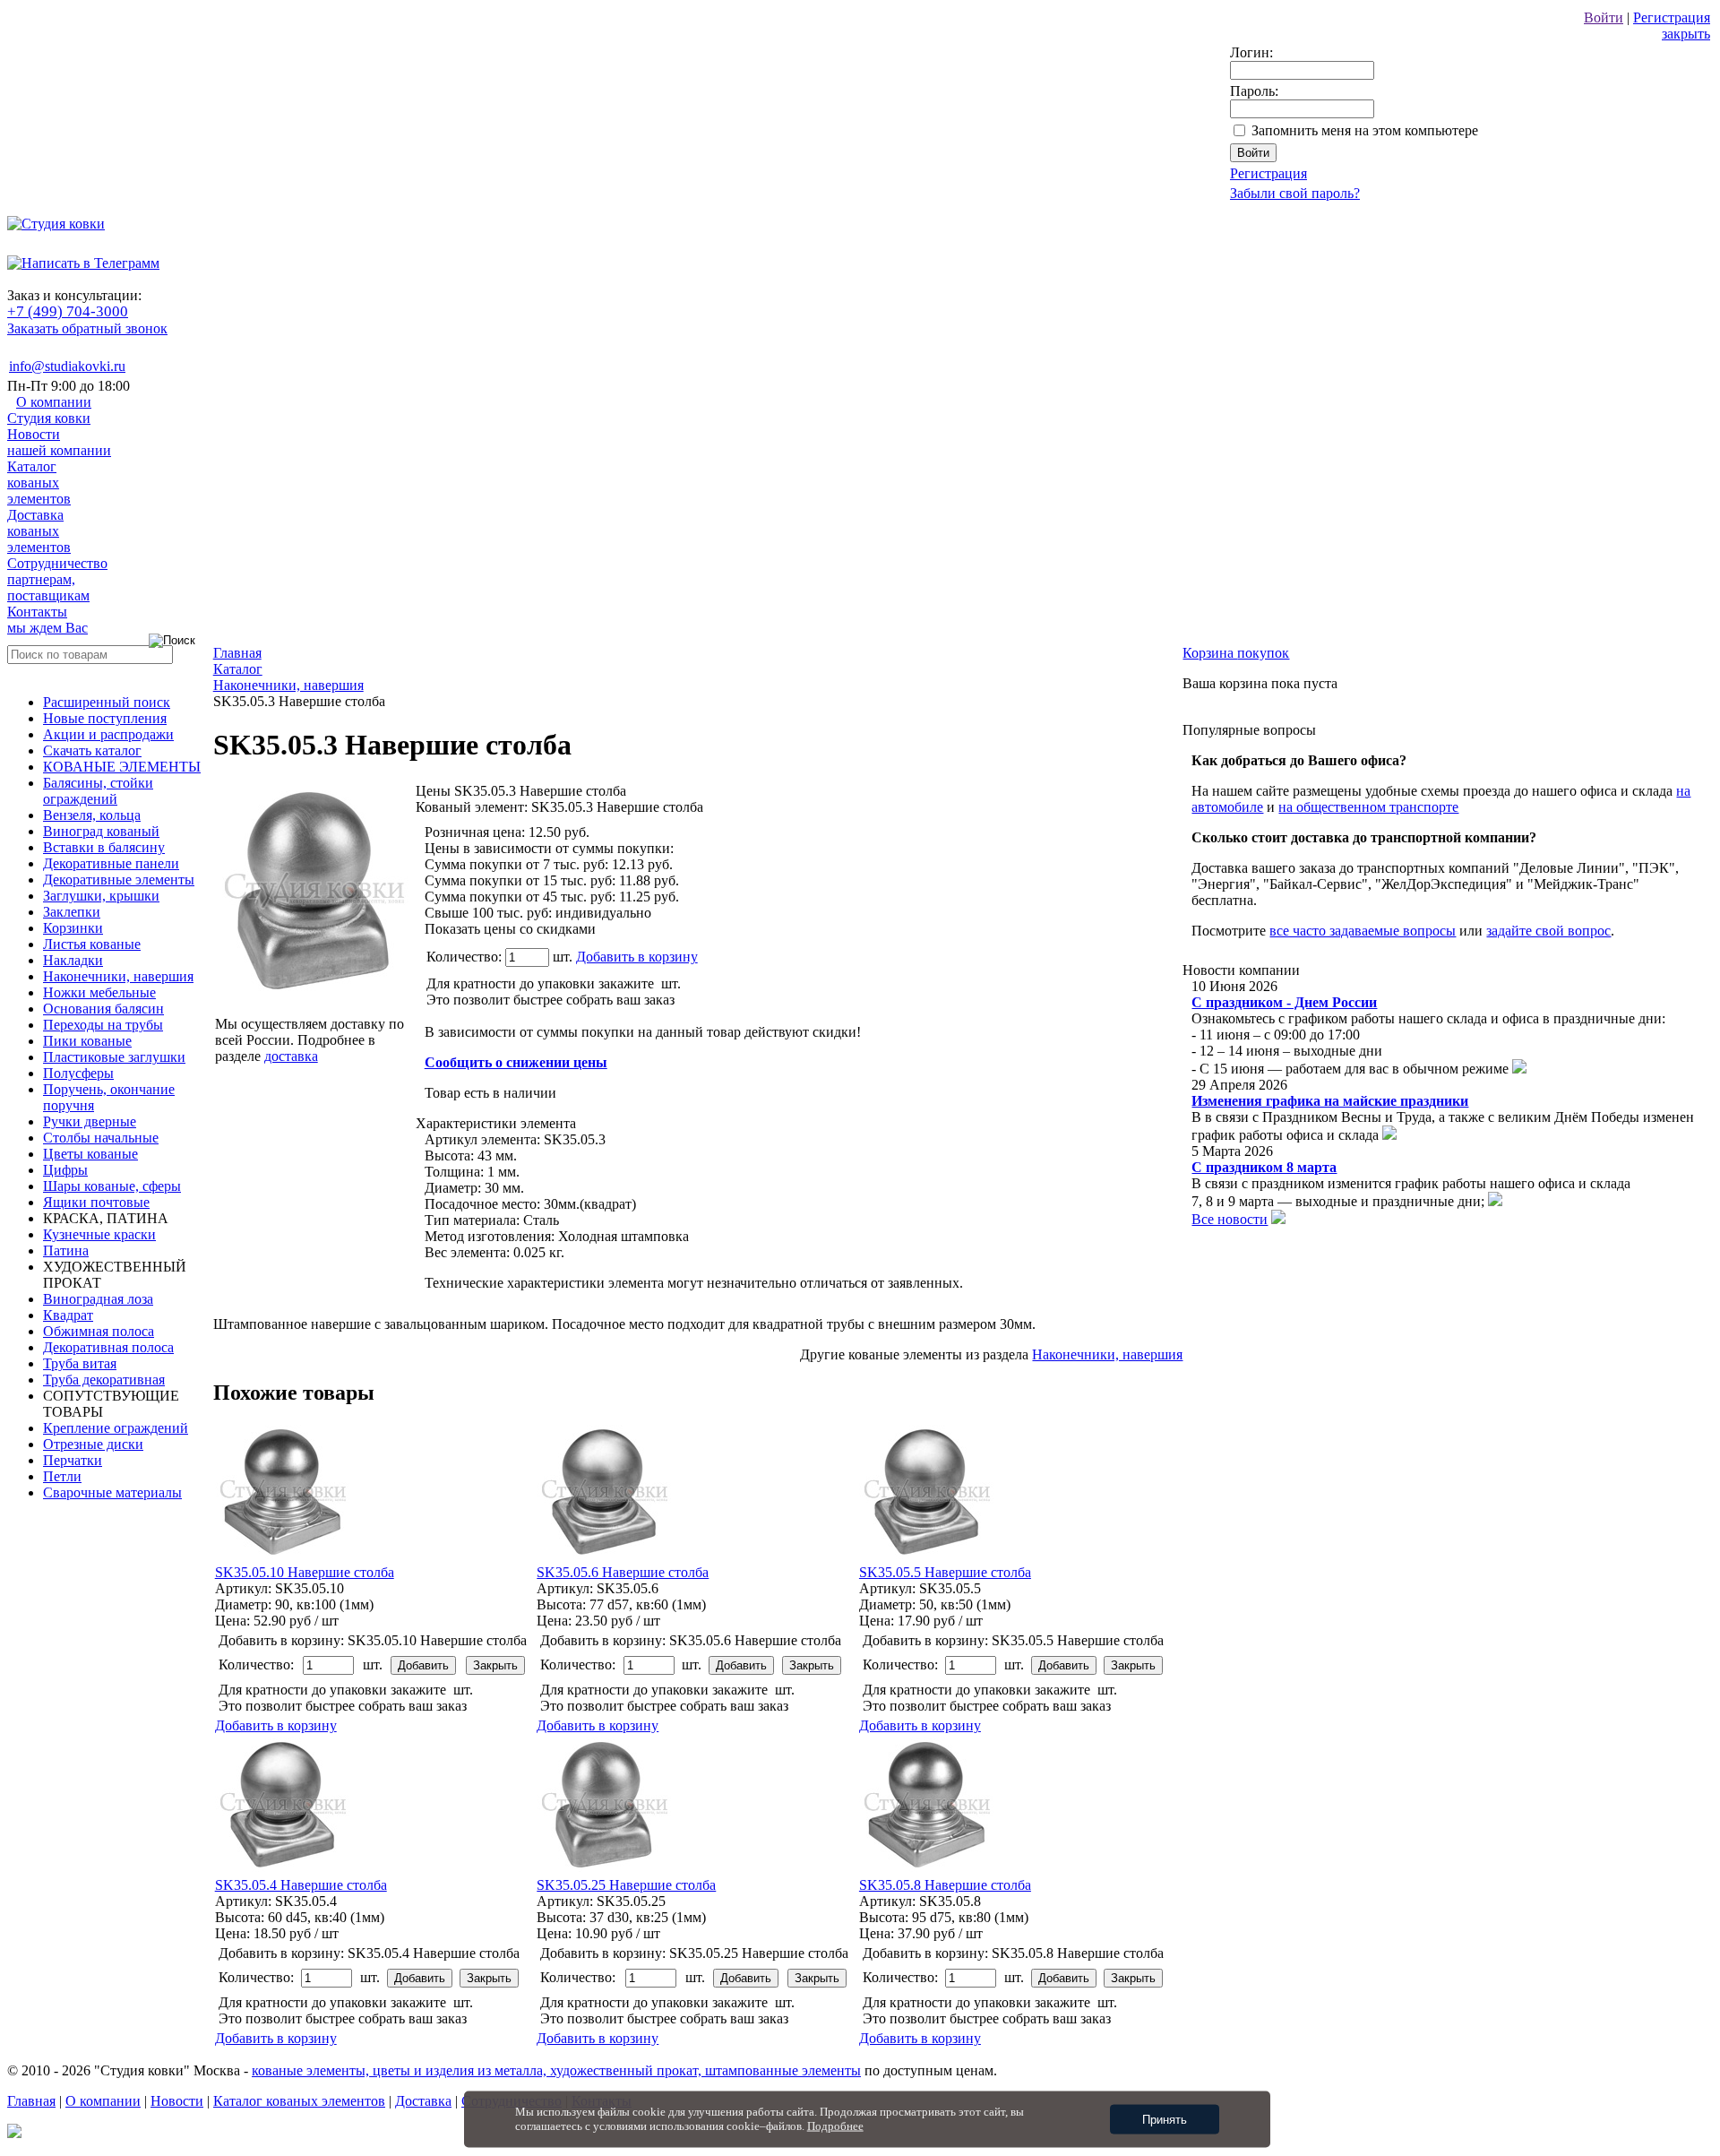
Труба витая (80, 1363)
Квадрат (68, 1315)
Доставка (39, 531)
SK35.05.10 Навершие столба (305, 1572)
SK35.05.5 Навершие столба (945, 1572)
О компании (49, 410)
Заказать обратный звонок (87, 328)
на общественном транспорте (1368, 807)
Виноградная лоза (98, 1299)
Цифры (65, 1170)
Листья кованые (92, 944)
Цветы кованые (90, 1154)
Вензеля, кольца (92, 815)
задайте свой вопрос (1548, 931)
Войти (1604, 17)
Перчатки (73, 1460)
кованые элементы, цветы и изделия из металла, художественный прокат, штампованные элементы (556, 2070)
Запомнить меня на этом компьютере (1365, 130)
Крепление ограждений (116, 1428)
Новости (59, 442)
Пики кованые (87, 1041)
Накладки (73, 960)
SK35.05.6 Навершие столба (623, 1572)
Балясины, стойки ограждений (98, 791)
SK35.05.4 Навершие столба (301, 1885)
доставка (291, 1056)
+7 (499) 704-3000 (68, 311)
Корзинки (73, 928)
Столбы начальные (101, 1138)
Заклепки (72, 912)
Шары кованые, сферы (112, 1186)
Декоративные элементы (119, 880)
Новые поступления (105, 718)
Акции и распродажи (108, 734)
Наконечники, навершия (118, 976)
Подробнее (835, 2126)
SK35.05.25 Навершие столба (626, 1885)
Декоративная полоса (108, 1347)
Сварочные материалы (112, 1492)
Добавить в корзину (637, 957)
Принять (1165, 2120)
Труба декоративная (104, 1380)
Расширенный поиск (107, 702)
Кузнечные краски (99, 1234)
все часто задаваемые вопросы (1363, 931)
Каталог (39, 483)
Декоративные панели (111, 863)
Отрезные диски (93, 1444)
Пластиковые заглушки (114, 1057)
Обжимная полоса (99, 1331)
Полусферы (78, 1073)
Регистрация (1672, 17)
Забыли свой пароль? (1295, 193)
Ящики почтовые (96, 1202)
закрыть (1686, 34)
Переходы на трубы (103, 1025)
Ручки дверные (90, 1121)
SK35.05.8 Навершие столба (945, 1885)
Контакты (47, 620)
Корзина (1236, 653)
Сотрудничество (57, 579)
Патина (66, 1250)
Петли (62, 1476)
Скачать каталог (92, 750)
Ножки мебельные (99, 992)
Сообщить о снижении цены (516, 1062)
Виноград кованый (101, 831)
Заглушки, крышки (101, 896)
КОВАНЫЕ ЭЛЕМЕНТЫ (122, 767)
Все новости (1230, 1219)
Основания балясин (103, 1009)
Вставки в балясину (104, 847)
